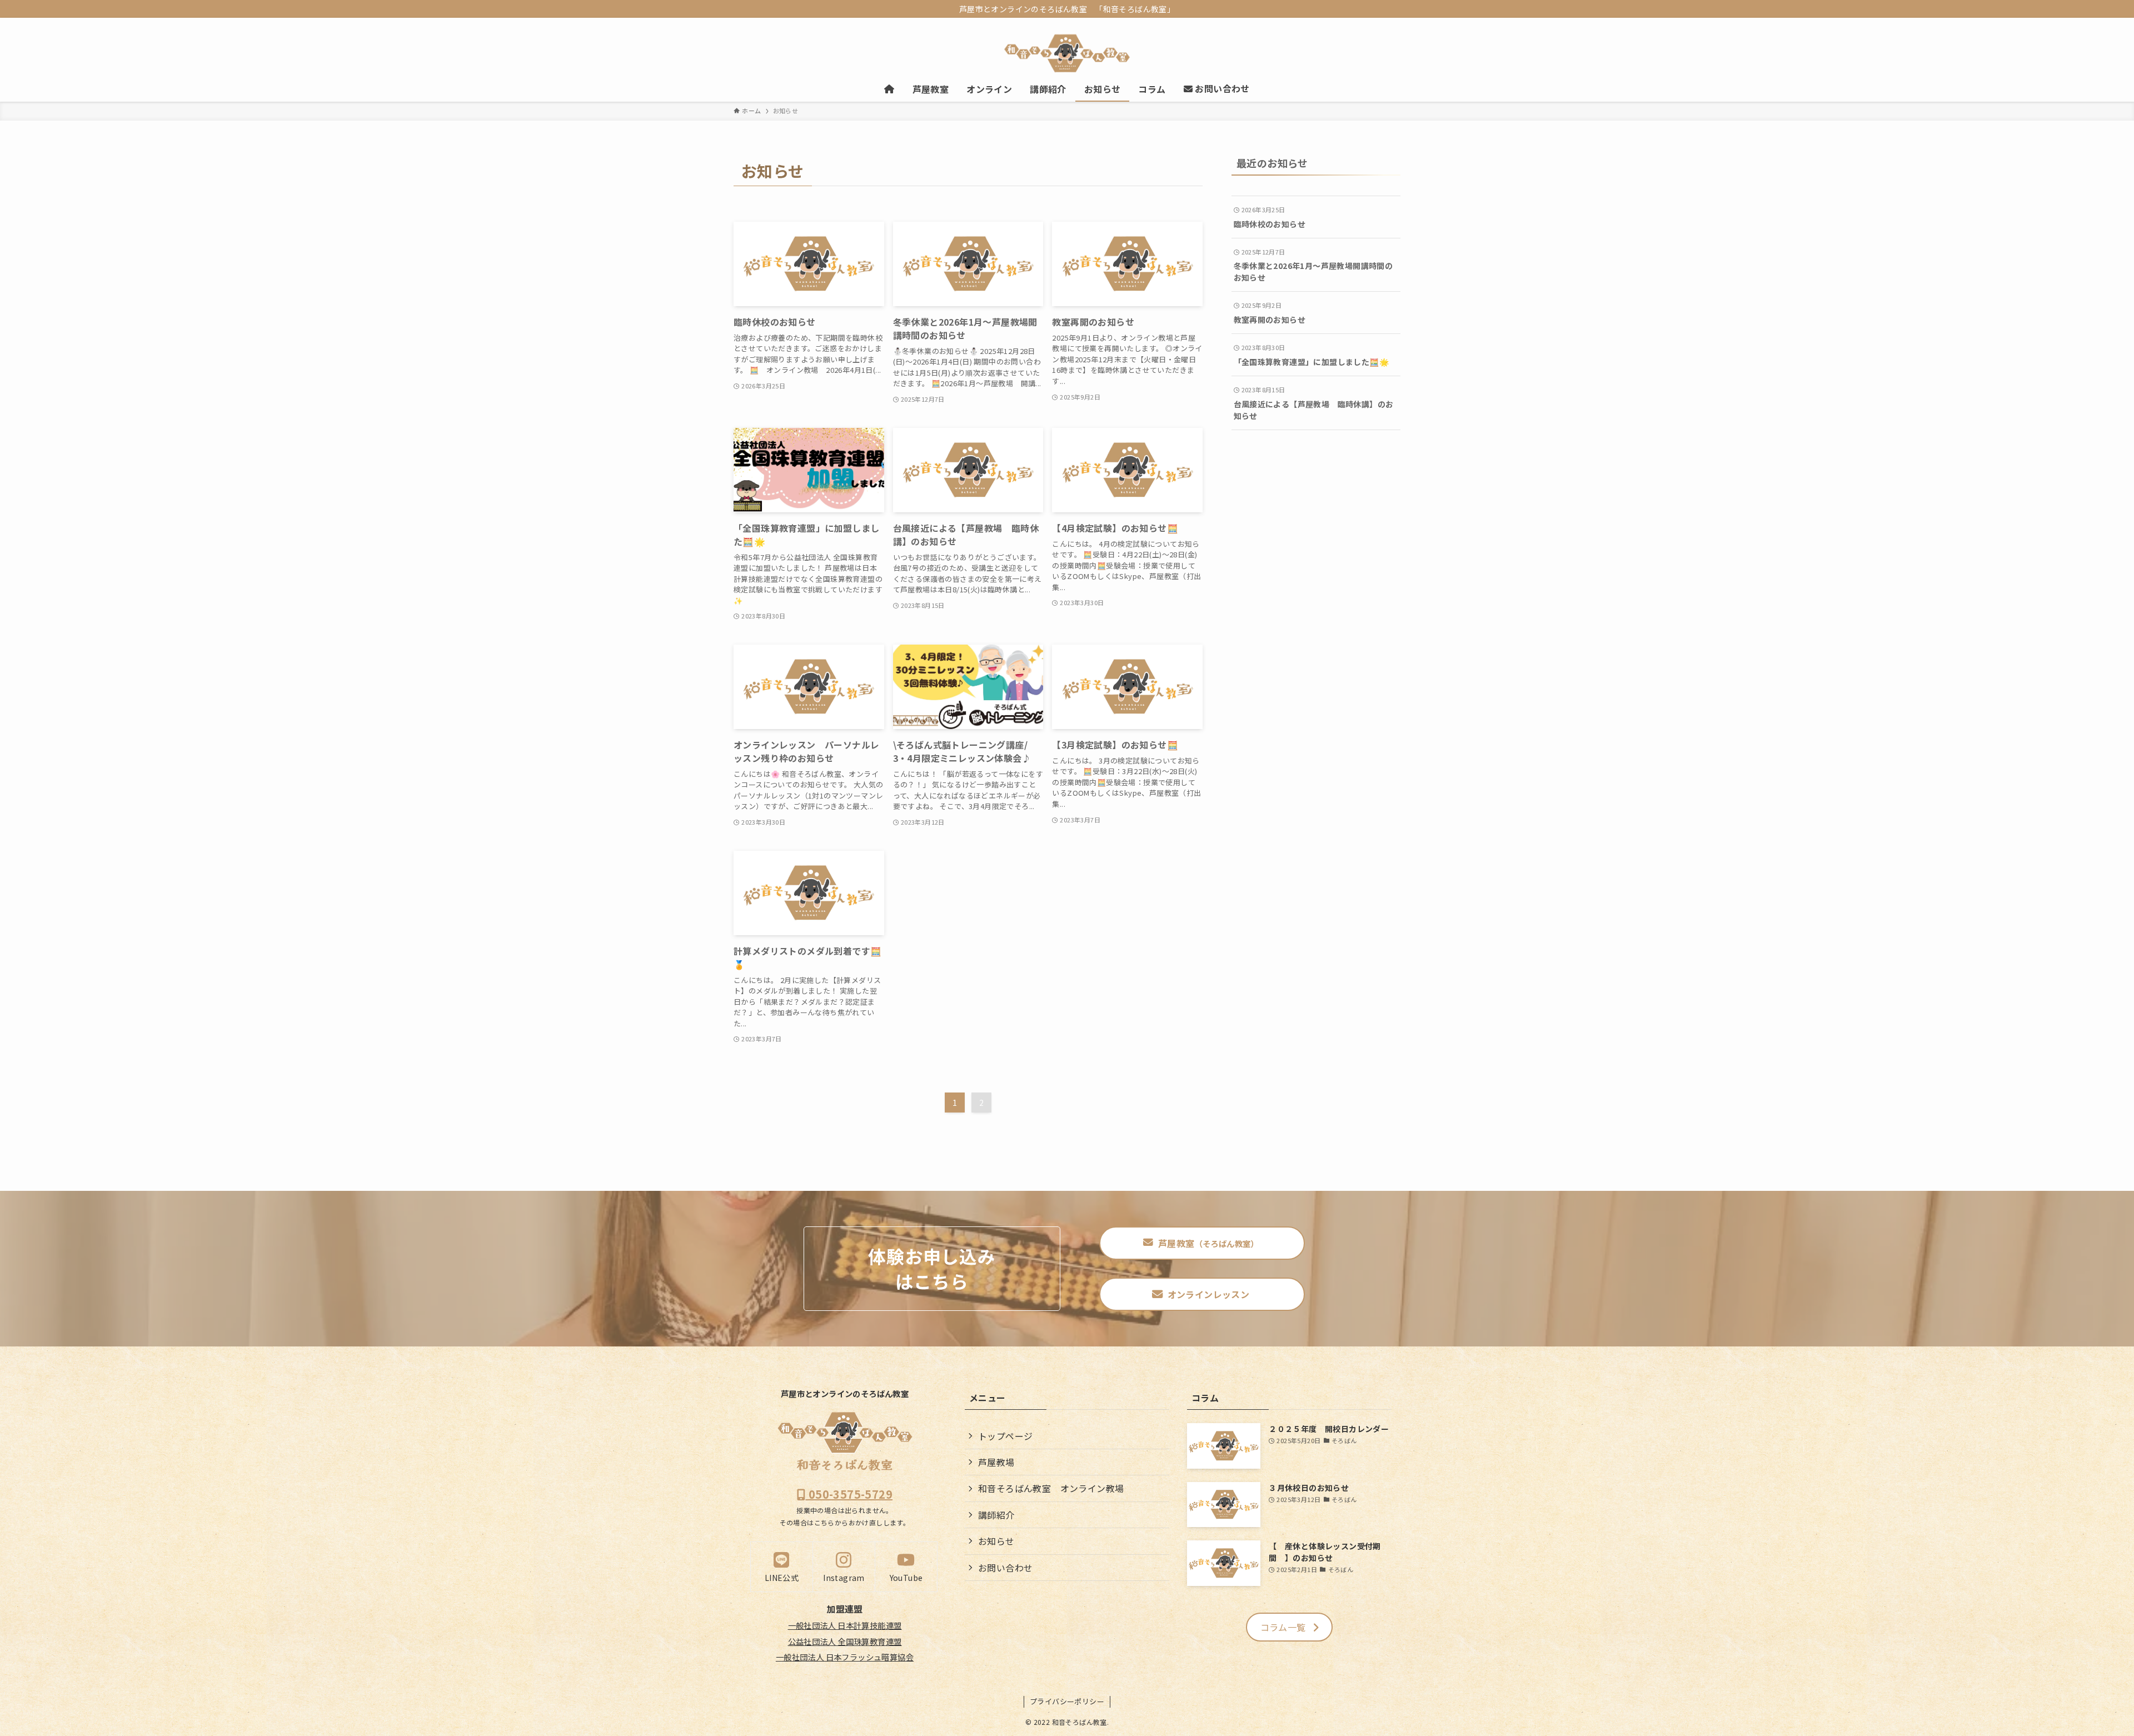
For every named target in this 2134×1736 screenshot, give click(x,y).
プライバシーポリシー (1067, 1701)
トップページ (1005, 1436)
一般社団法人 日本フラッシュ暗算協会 (845, 1657)
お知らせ (996, 1541)
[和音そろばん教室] (1067, 53)
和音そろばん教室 (845, 1464)
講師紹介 (996, 1515)
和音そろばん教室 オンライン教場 (1051, 1488)
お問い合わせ (1005, 1568)
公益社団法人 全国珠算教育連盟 (845, 1641)
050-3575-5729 (849, 1494)
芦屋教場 (996, 1462)
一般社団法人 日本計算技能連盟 (845, 1625)
